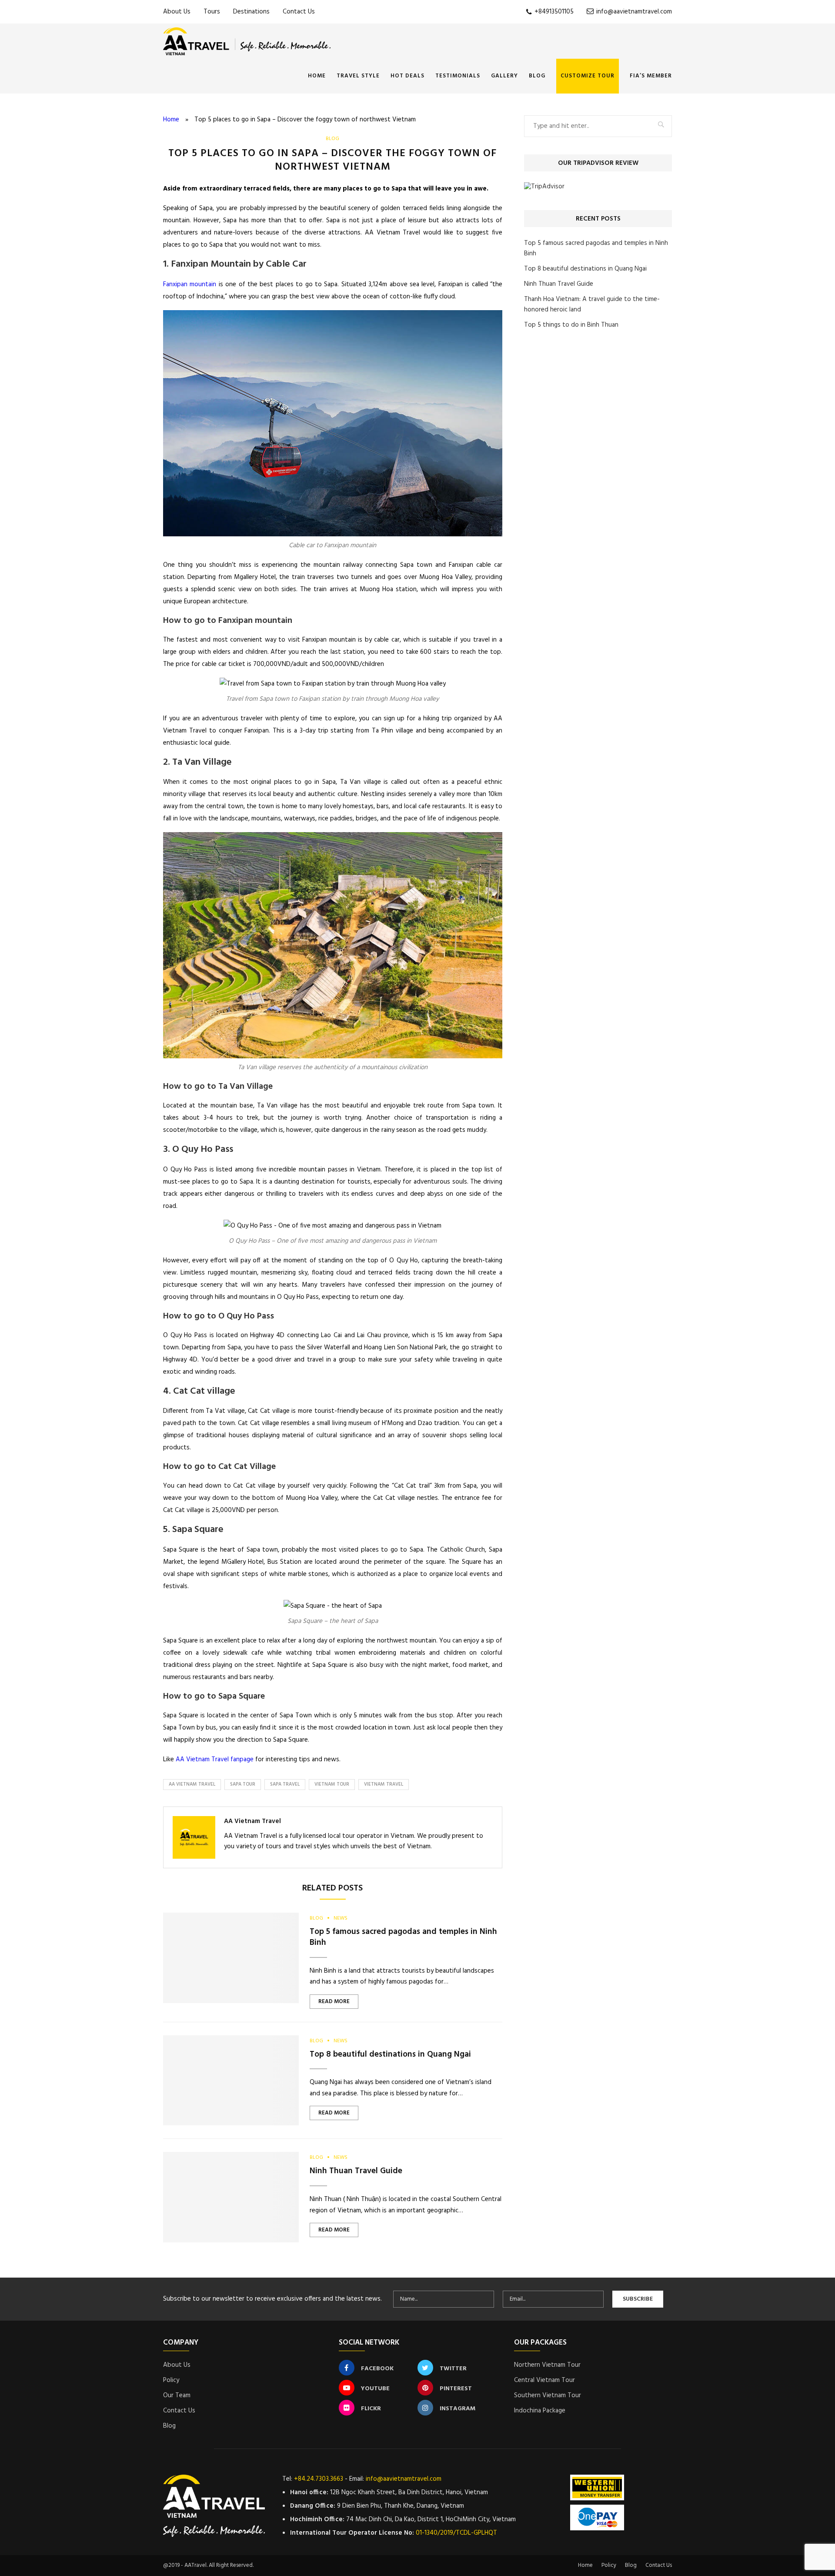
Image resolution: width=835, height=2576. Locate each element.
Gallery (504, 76)
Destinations (251, 12)
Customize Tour (588, 76)
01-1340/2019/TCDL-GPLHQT (456, 2533)
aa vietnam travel (192, 1784)
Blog (537, 76)
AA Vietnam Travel (252, 1821)
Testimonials (458, 76)
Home (317, 76)
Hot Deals (407, 76)
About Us (177, 12)
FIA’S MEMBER (651, 76)
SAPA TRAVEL (285, 1784)
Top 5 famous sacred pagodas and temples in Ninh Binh (403, 1937)
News (341, 1918)
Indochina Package (540, 2411)
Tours (212, 12)
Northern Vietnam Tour (547, 2365)
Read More (334, 2002)
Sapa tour (243, 1784)
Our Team (177, 2395)
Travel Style (358, 76)
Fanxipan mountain (190, 284)
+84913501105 (553, 12)
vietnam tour (332, 1784)
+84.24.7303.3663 (319, 2479)
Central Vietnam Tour (544, 2380)
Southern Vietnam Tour (548, 2395)
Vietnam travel (384, 1784)
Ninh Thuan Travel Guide (356, 2171)
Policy (171, 2380)
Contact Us (299, 12)
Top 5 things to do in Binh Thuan (571, 325)
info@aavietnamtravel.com (633, 12)
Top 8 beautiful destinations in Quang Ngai (390, 2054)
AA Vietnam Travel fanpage (215, 1760)
